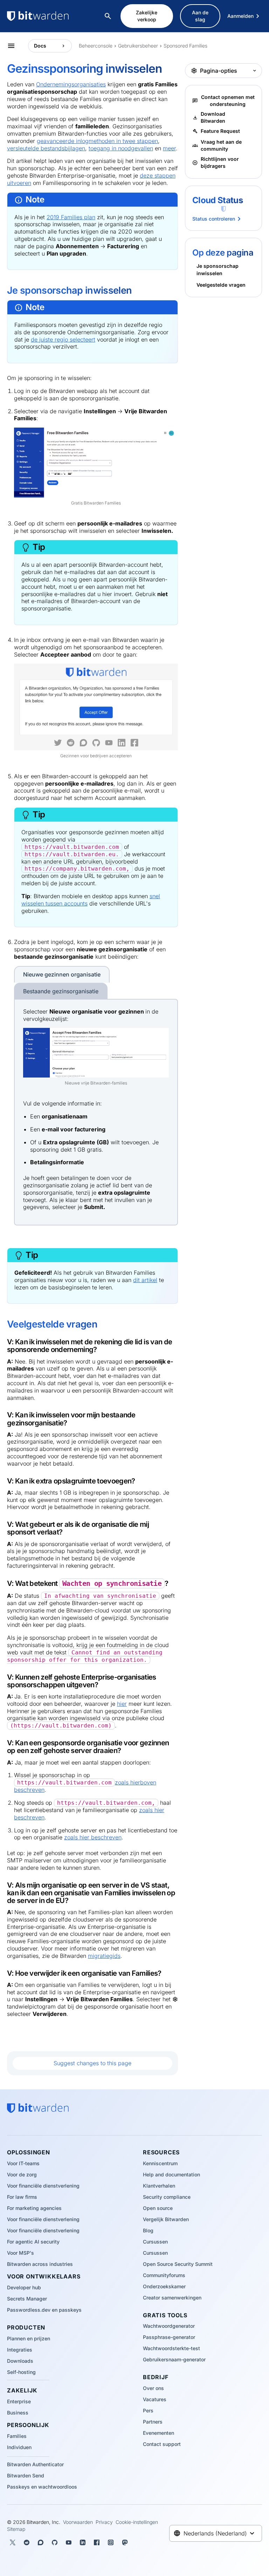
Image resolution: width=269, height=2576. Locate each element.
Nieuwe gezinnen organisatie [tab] (62, 974)
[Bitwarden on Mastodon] (125, 2542)
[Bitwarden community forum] (41, 2542)
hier (122, 1704)
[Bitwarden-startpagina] (53, 16)
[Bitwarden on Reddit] (27, 2542)
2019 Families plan (71, 217)
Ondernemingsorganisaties (71, 84)
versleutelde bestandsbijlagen (46, 148)
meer (169, 148)
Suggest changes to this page (92, 2063)
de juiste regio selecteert (63, 339)
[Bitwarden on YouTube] (69, 2542)
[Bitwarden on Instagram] (111, 2542)
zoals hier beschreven (93, 1837)
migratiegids (104, 1956)
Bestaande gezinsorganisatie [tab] (61, 991)
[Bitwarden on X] (13, 2542)
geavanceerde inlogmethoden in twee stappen (97, 141)
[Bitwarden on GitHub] (55, 2542)
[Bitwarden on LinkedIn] (83, 2542)
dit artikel (145, 1280)
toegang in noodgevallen (121, 148)
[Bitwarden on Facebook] (97, 2542)
